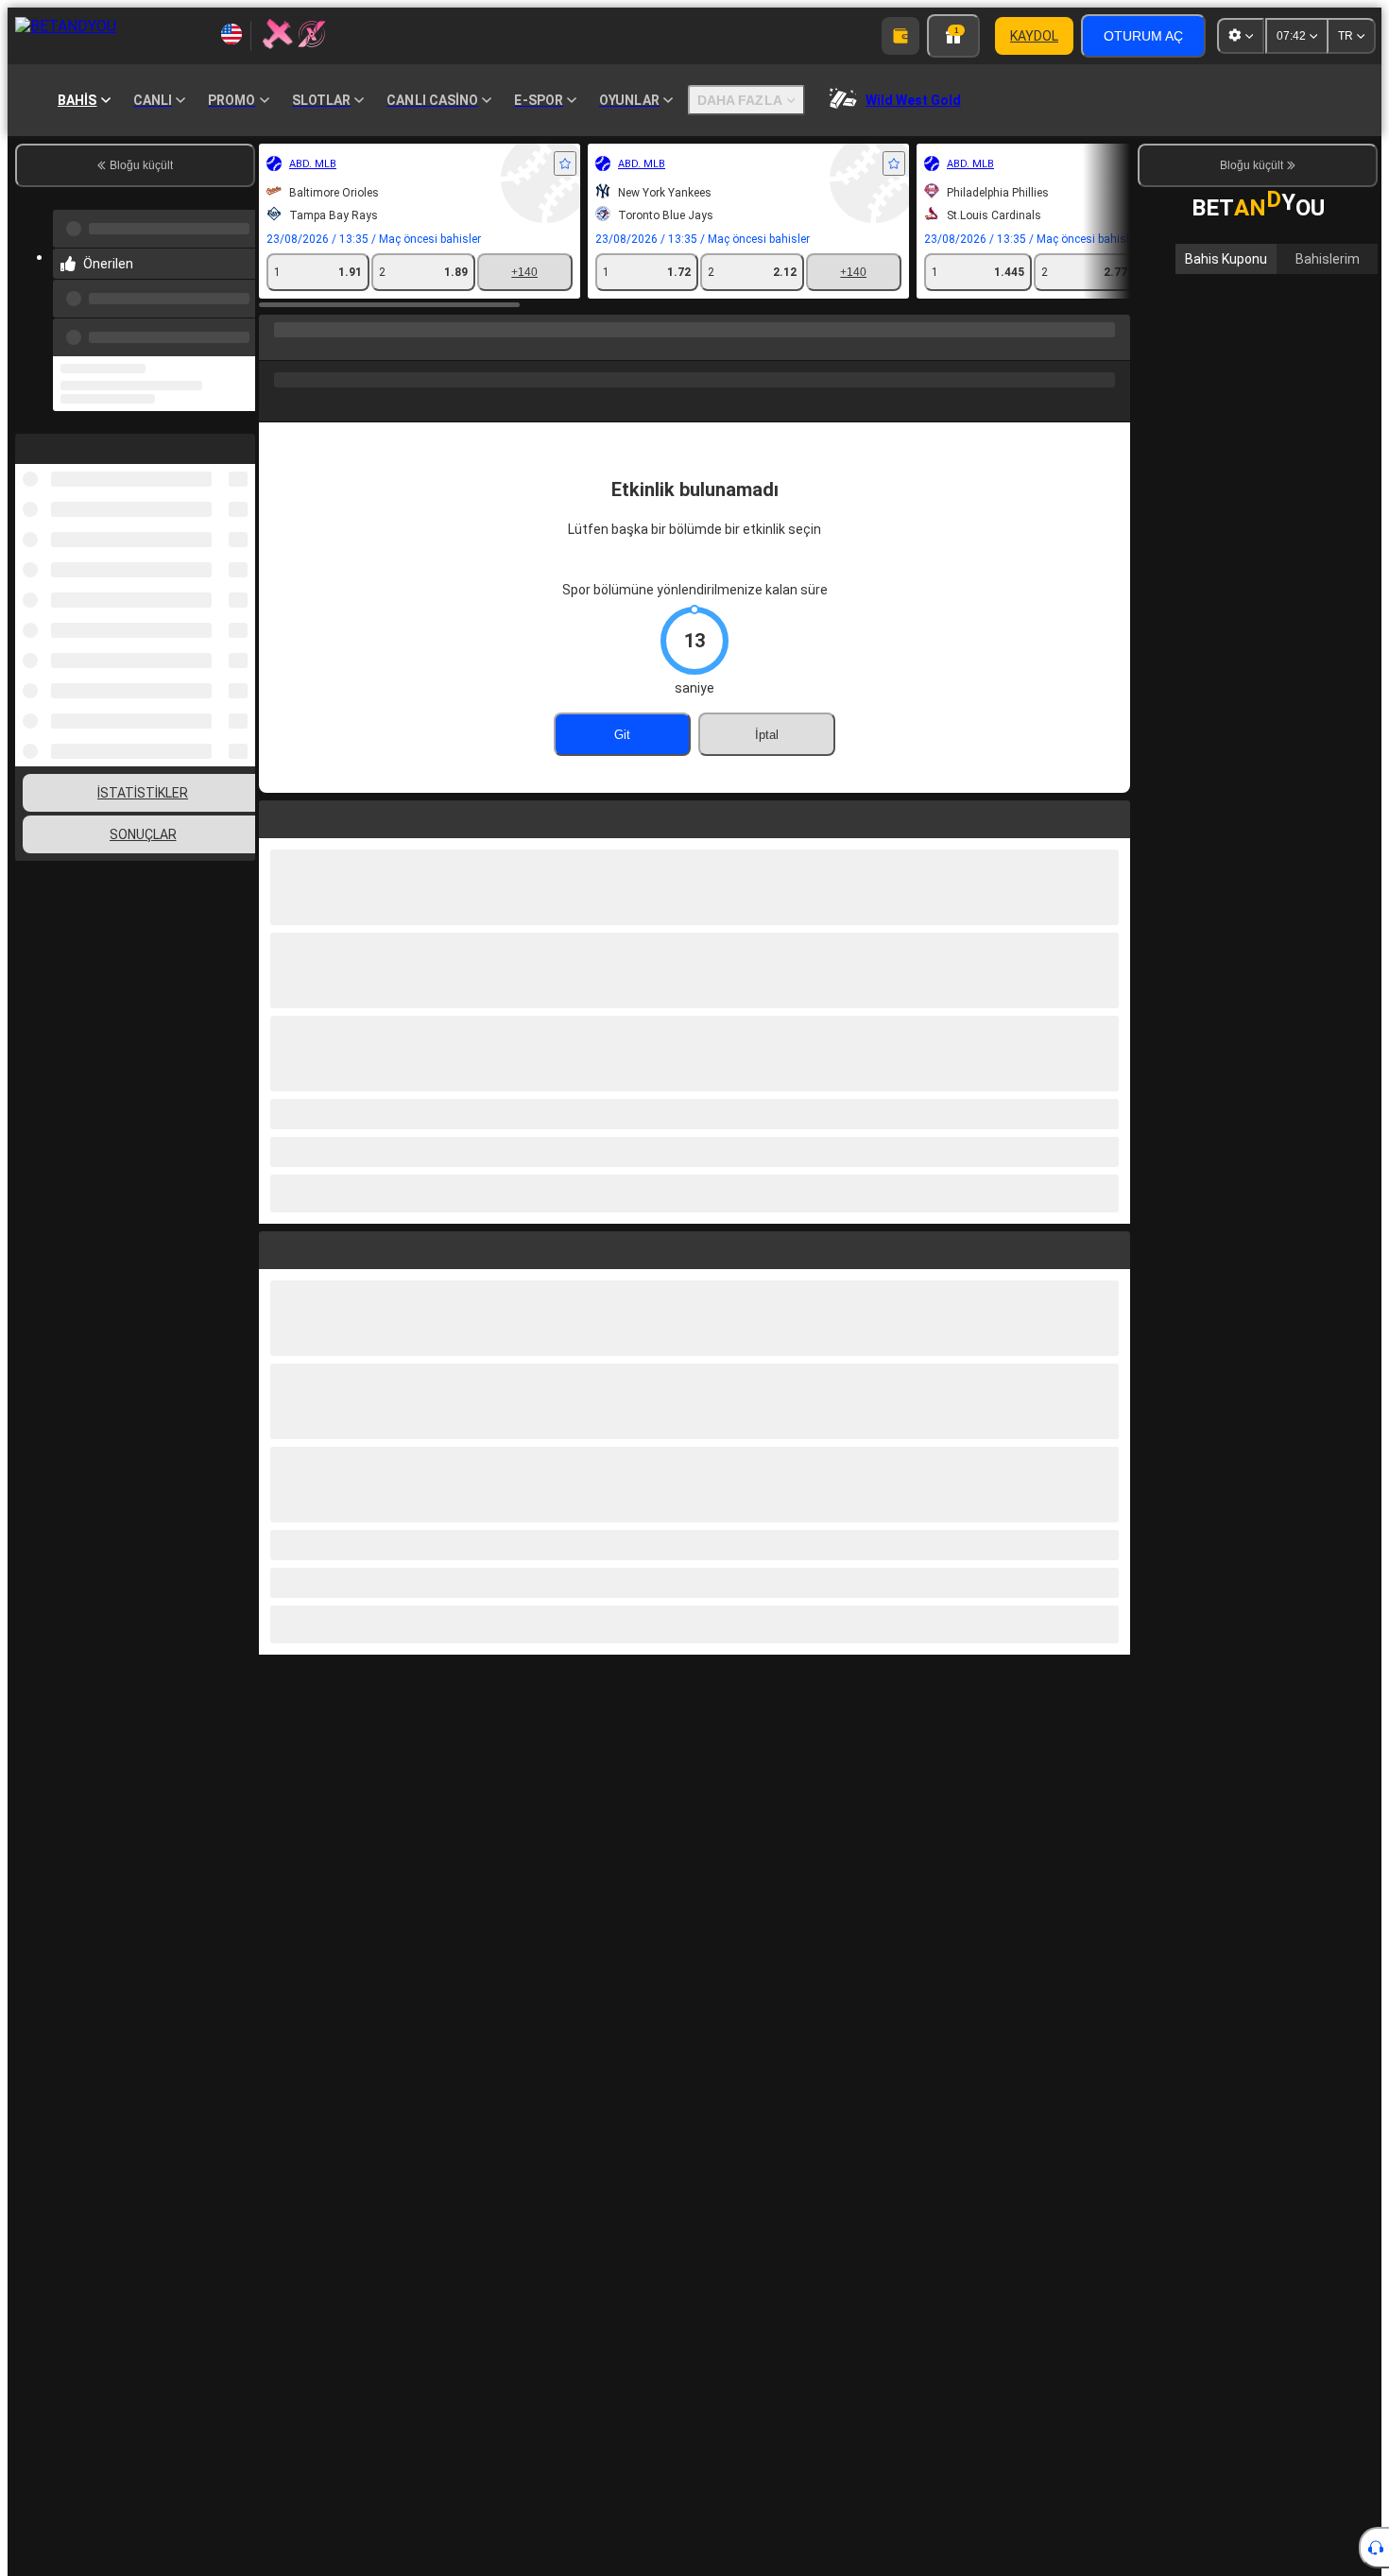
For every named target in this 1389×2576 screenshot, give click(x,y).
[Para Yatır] (900, 36)
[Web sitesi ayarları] (1241, 36)
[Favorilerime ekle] (565, 163)
